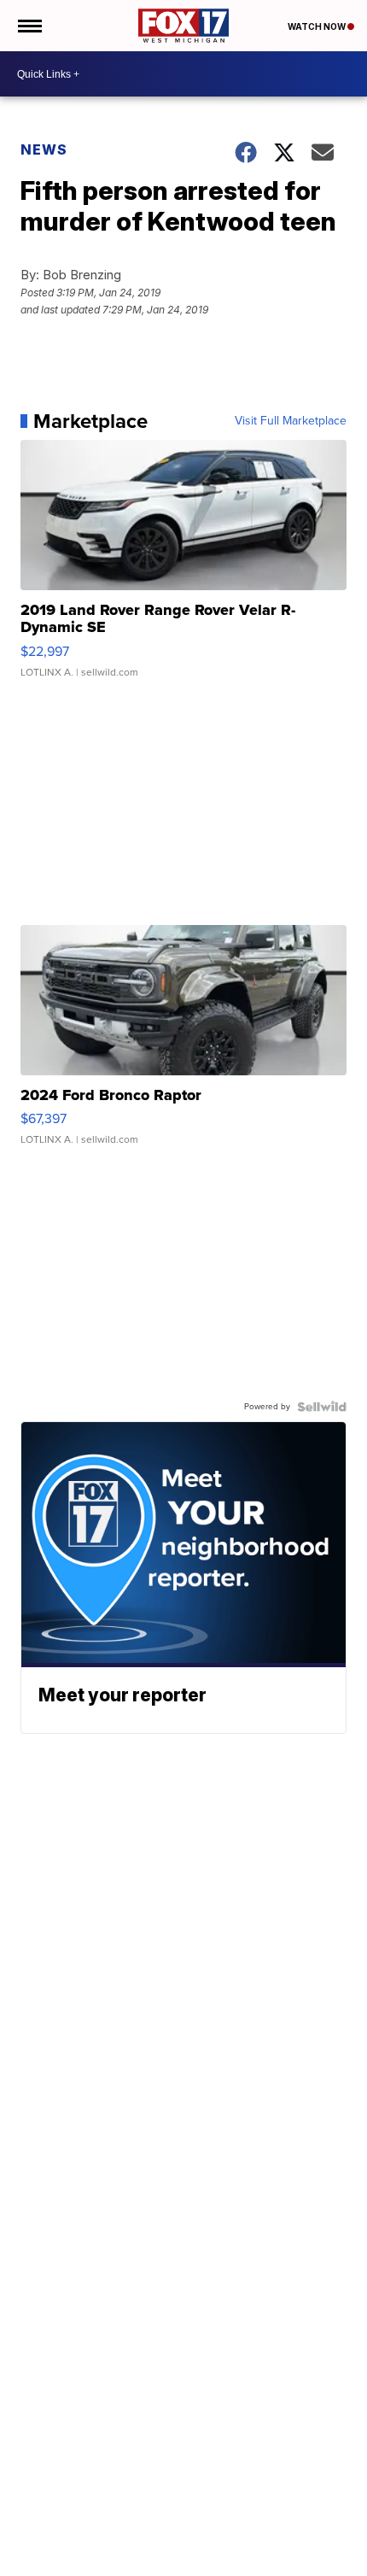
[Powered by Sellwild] (322, 1407)
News (44, 149)
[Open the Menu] (29, 26)
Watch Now (317, 26)
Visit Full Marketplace (291, 421)
